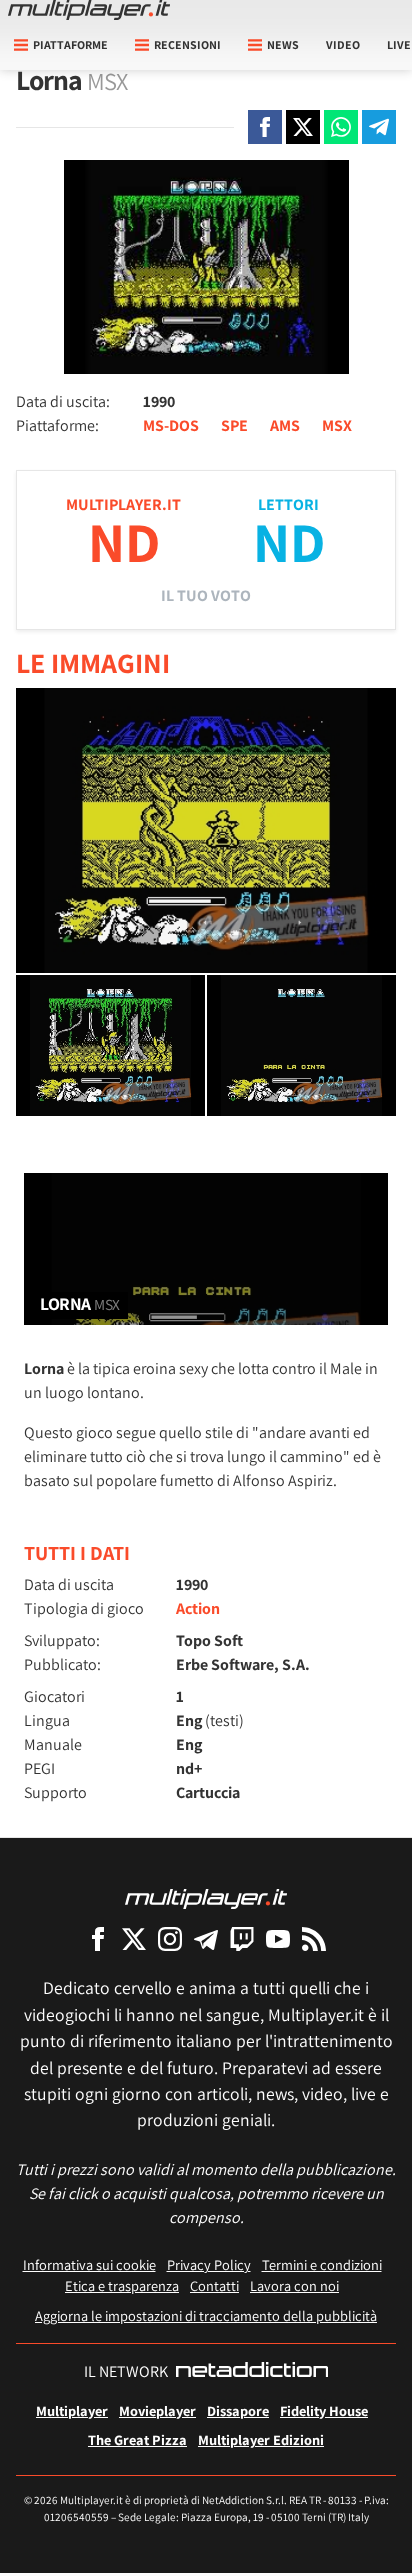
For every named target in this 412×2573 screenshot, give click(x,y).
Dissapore (238, 2410)
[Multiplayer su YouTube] (278, 1938)
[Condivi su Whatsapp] (341, 127)
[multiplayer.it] (206, 1897)
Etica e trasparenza (122, 2285)
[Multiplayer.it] (89, 10)
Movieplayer (157, 2410)
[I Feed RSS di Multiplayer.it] (314, 1938)
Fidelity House (324, 2410)
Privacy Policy (209, 2264)
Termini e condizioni (322, 2264)
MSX (337, 425)
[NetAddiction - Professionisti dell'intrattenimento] (252, 2372)
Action (198, 1608)
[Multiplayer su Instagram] (170, 1938)
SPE (234, 425)
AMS (285, 425)
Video (343, 44)
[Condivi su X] (303, 127)
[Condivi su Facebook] (265, 127)
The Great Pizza (137, 2439)
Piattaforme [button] (70, 44)
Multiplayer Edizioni (261, 2439)
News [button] (283, 44)
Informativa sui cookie (89, 2264)
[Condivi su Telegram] (379, 127)
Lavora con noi (294, 2285)
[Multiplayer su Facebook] (98, 1938)
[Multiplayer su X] (134, 1938)
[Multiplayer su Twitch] (242, 1938)
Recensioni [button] (187, 44)
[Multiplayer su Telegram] (206, 1938)
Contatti (214, 2285)
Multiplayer (72, 2410)
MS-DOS (171, 425)
